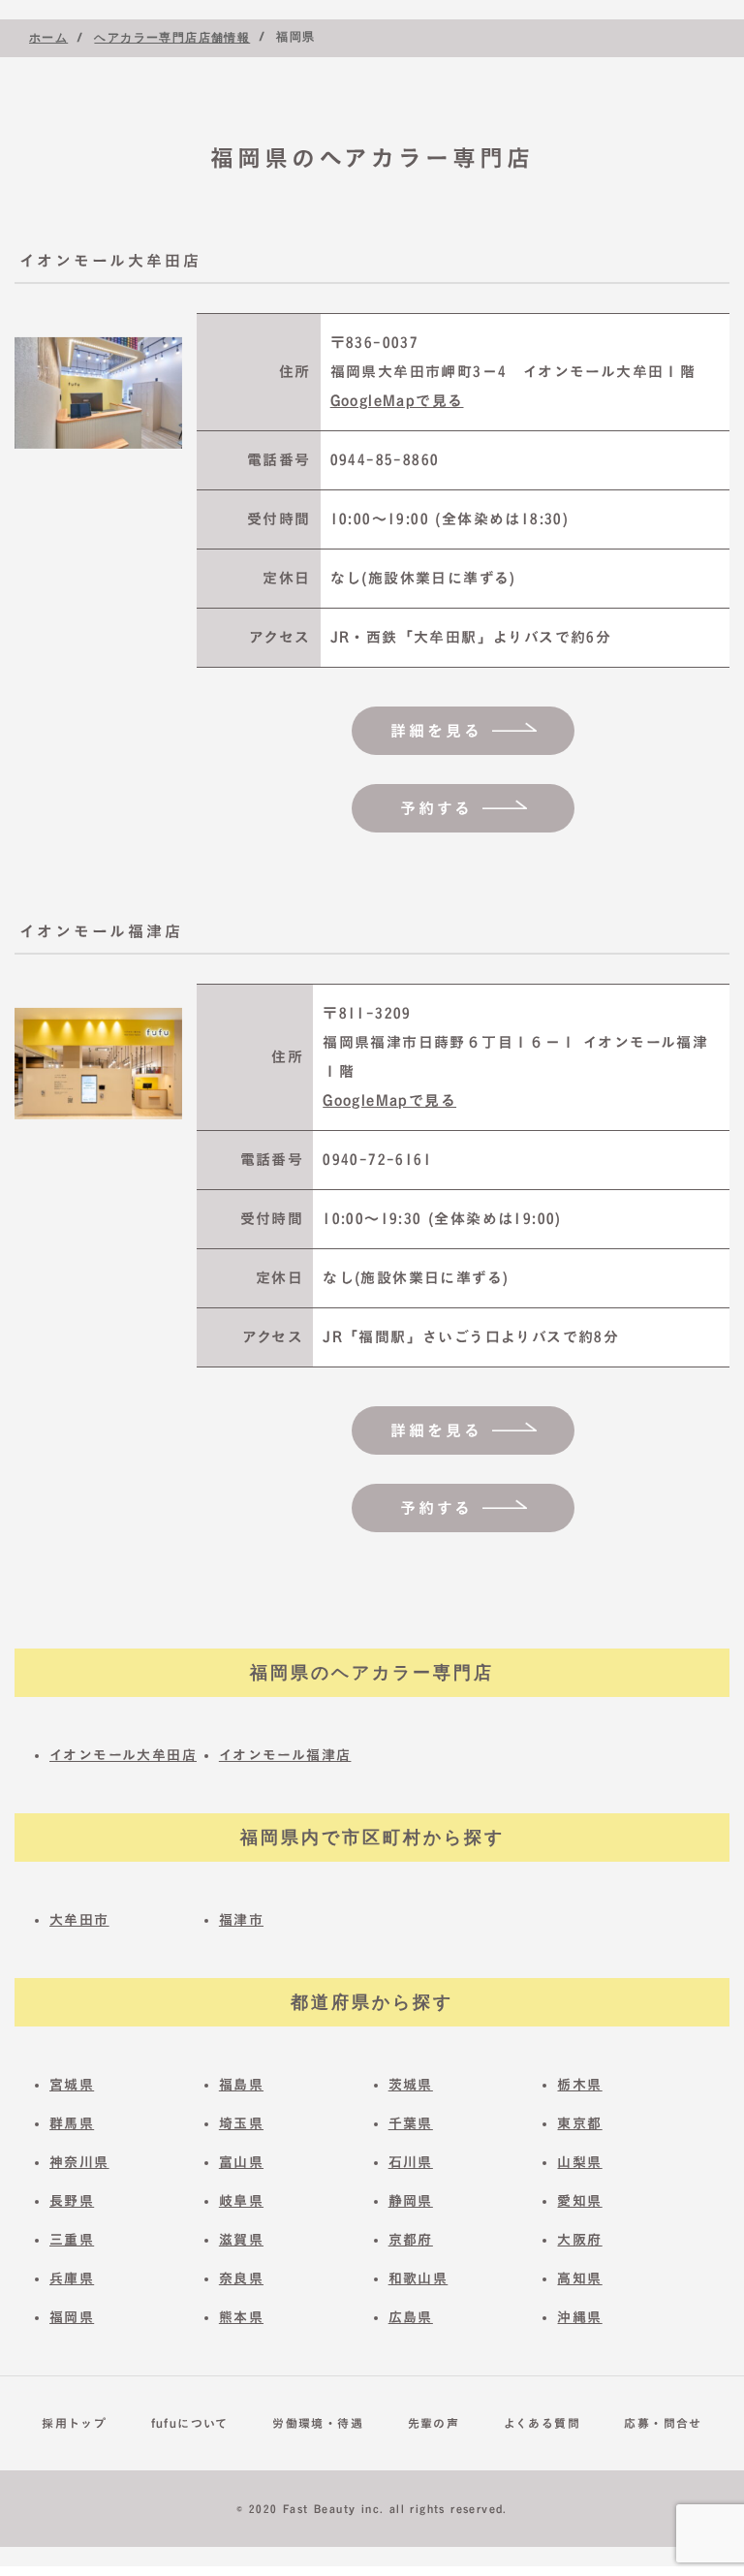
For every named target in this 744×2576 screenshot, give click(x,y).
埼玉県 (241, 2123)
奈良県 (241, 2278)
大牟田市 (79, 1920)
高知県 (579, 2278)
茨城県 (411, 2085)
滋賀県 (241, 2240)
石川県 (411, 2162)
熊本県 (241, 2317)
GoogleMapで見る (397, 401)
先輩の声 (434, 2423)
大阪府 (579, 2240)
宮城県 (72, 2085)
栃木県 (579, 2085)
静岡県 (411, 2201)
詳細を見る (436, 731)
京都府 (411, 2240)
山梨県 (579, 2162)
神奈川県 (79, 2162)
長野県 (72, 2201)
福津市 (241, 1920)
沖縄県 (579, 2317)
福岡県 (72, 2317)
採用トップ (74, 2423)
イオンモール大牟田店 (123, 1755)
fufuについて (190, 2423)
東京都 (579, 2123)
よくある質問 (542, 2423)
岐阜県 (241, 2201)
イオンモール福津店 (285, 1755)
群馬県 (72, 2123)
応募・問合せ (663, 2423)
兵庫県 (72, 2278)
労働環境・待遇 (318, 2423)
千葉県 (411, 2123)
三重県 (72, 2240)
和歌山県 (418, 2278)
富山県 (241, 2162)
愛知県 (579, 2201)
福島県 (241, 2085)
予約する (436, 808)
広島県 (411, 2317)
